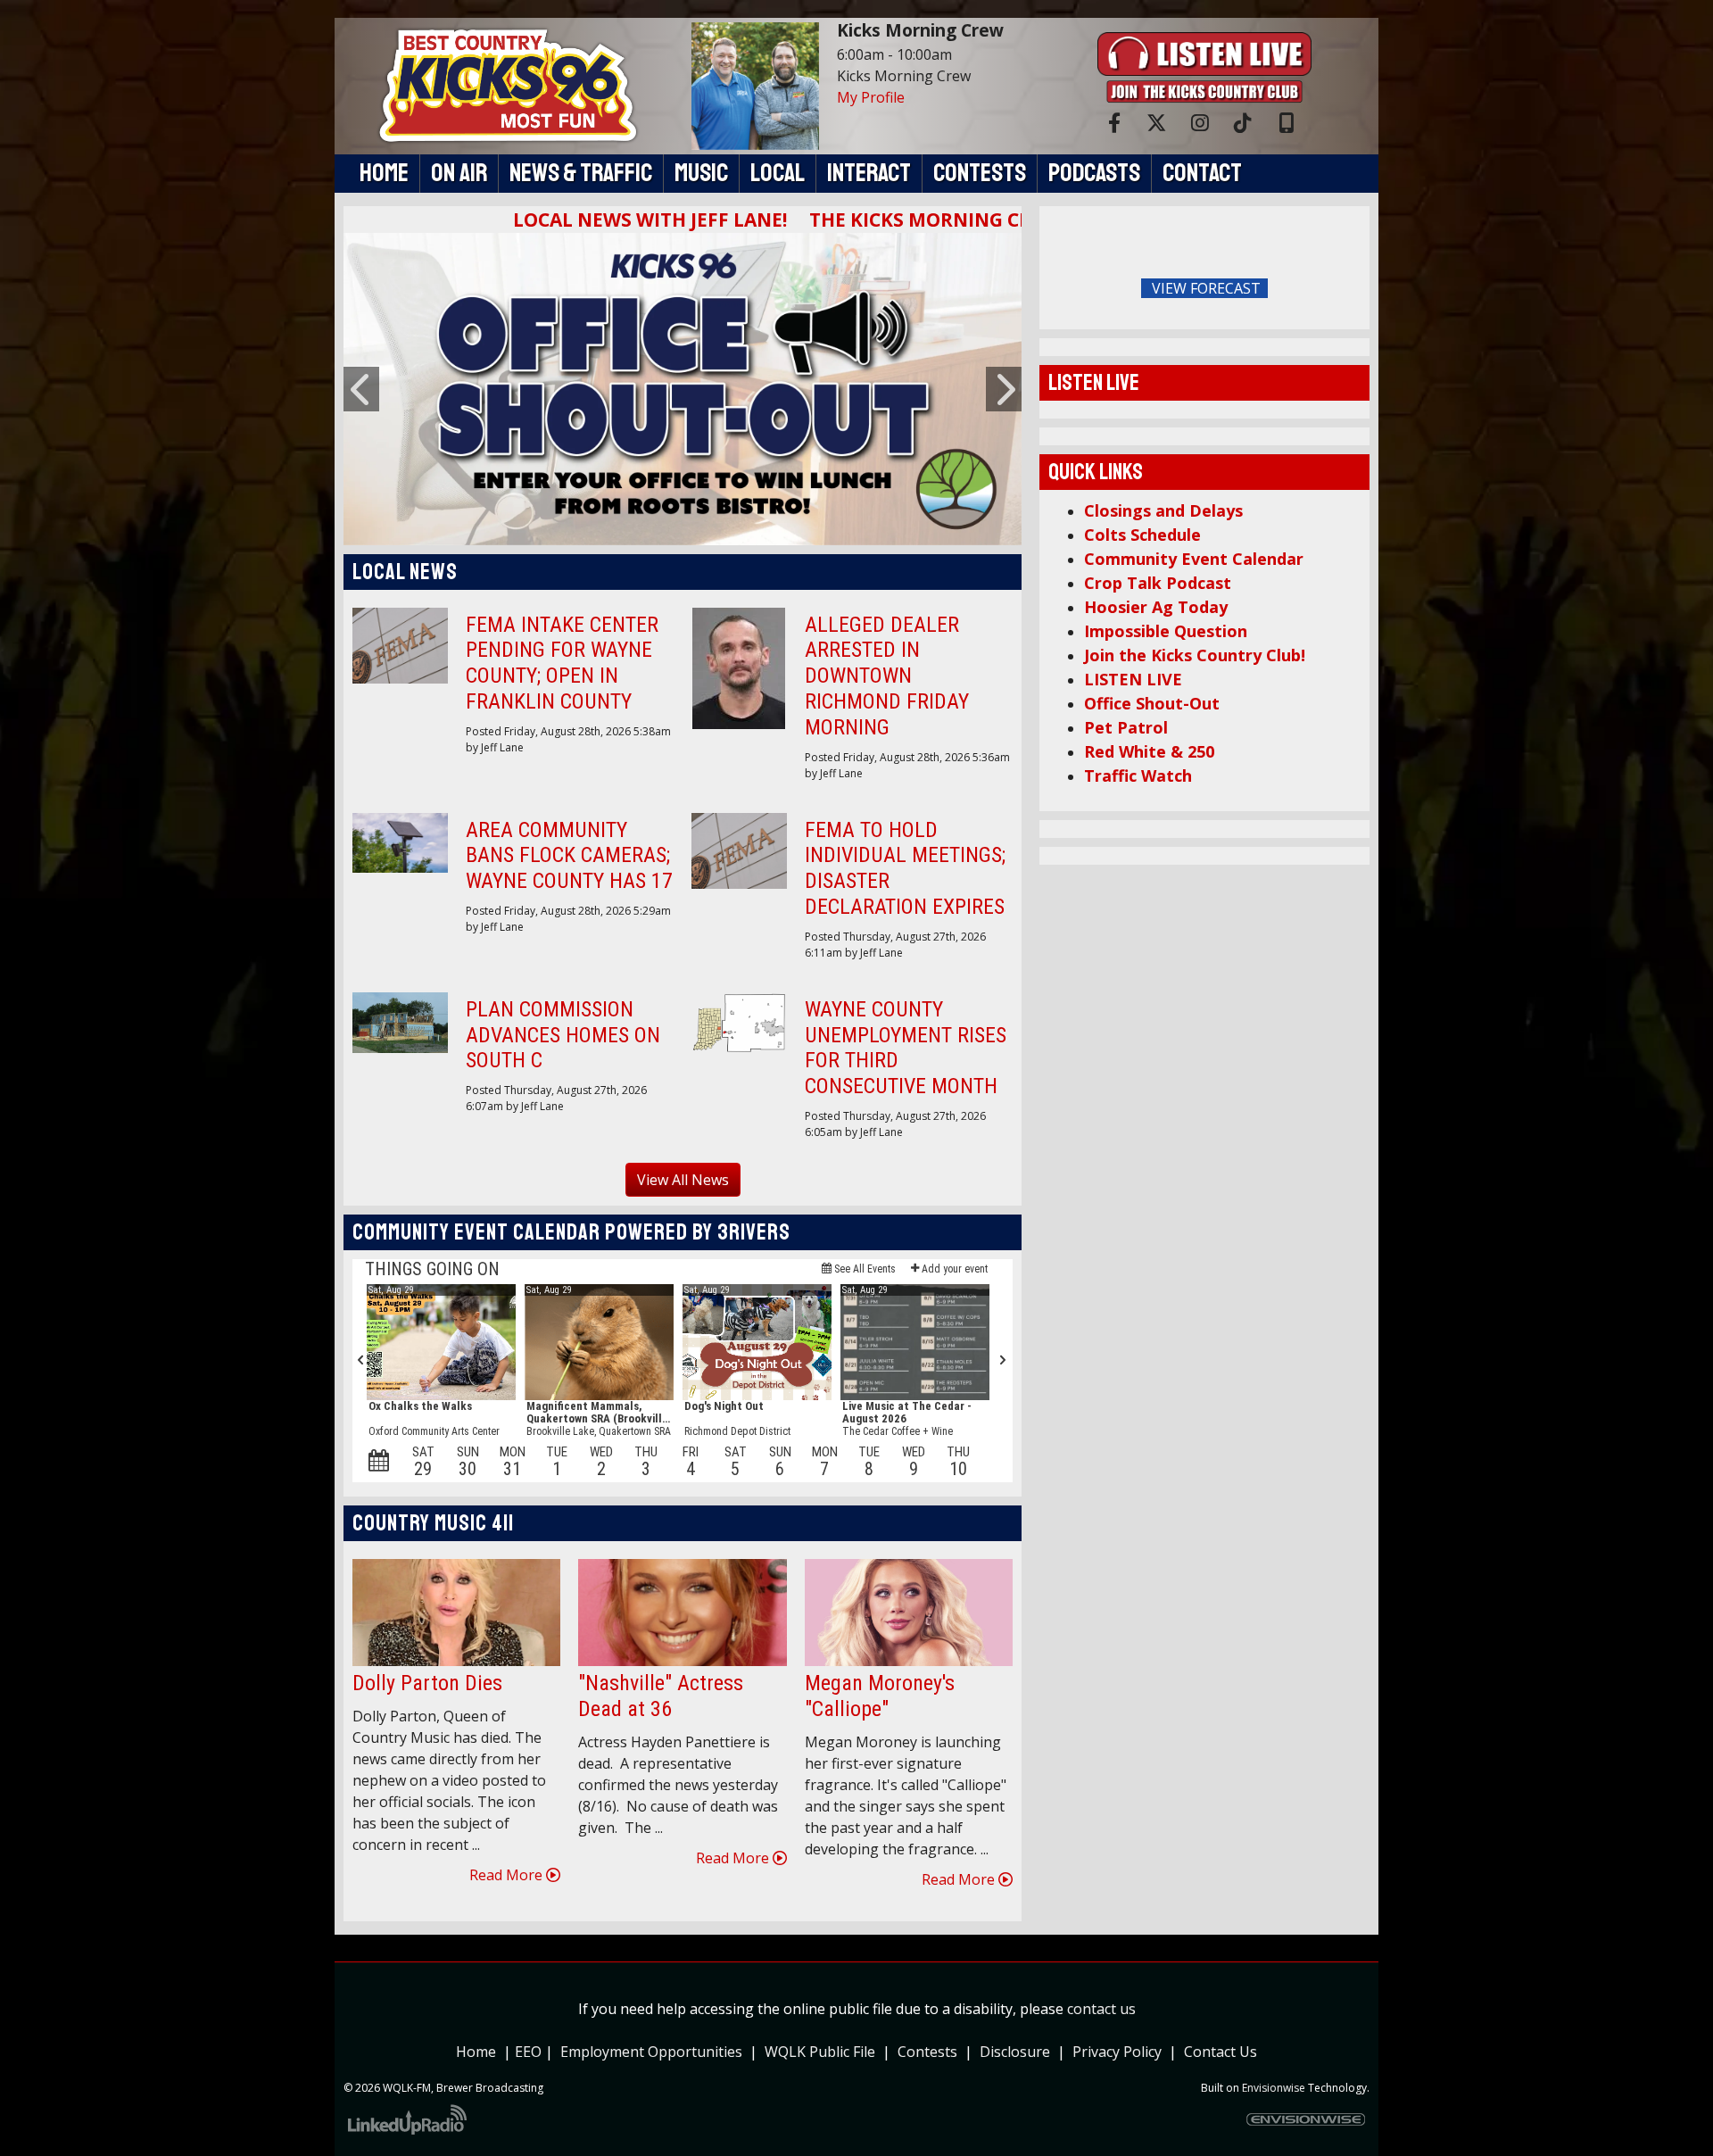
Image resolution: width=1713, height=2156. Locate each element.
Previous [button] (361, 389)
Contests (927, 2052)
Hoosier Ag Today (1156, 607)
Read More (508, 1875)
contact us (1101, 2009)
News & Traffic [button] (581, 173)
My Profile (871, 97)
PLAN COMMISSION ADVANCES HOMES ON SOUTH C (563, 1035)
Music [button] (701, 173)
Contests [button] (980, 173)
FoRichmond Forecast (1329, 289)
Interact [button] (869, 173)
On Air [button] (459, 173)
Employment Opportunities (651, 2052)
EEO (530, 2052)
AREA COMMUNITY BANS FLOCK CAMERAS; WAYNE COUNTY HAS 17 (569, 856)
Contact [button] (1202, 173)
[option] (683, 389)
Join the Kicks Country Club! (1195, 655)
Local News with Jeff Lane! (578, 220)
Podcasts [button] (1094, 173)
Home (476, 2052)
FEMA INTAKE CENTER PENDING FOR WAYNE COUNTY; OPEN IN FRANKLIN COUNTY (562, 663)
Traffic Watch (1138, 775)
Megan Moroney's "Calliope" (880, 1696)
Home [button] (384, 173)
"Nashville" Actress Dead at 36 (661, 1696)
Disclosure (1015, 2052)
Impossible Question (1166, 631)
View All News (683, 1180)
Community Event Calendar (1194, 559)
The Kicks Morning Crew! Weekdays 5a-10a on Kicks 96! (1012, 220)
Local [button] (778, 173)
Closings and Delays (1163, 510)
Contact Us (1221, 2052)
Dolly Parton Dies (427, 1683)
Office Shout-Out (1152, 703)
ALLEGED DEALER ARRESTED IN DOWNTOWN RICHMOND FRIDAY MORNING (887, 676)
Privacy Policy (1121, 2052)
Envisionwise (1274, 2088)
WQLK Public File (820, 2052)
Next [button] (1004, 389)
